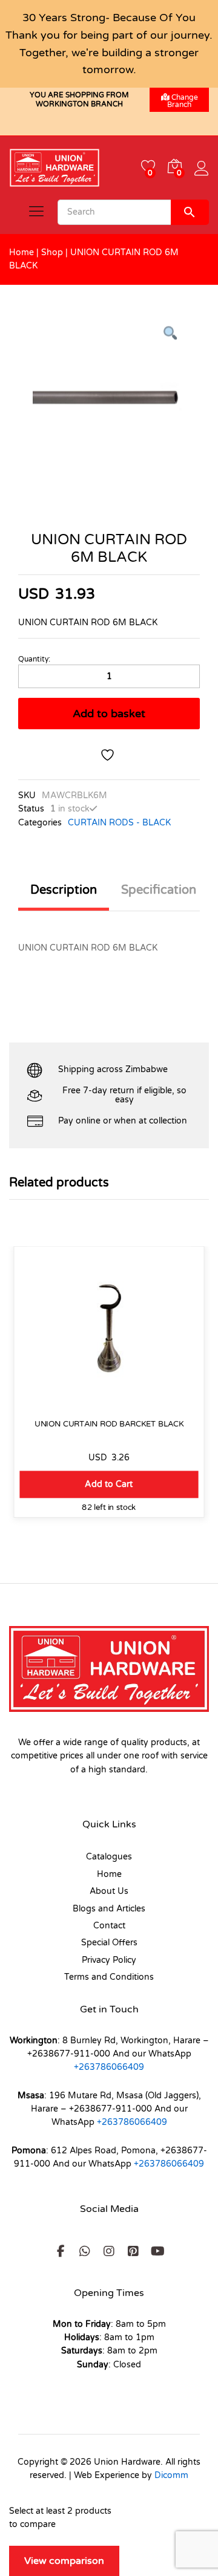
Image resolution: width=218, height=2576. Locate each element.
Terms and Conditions (109, 1977)
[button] (109, 1484)
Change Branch (183, 101)
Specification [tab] (159, 890)
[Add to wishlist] (109, 755)
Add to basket (109, 714)
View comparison (64, 2561)
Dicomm (171, 2475)
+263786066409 (109, 2067)
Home (21, 252)
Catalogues (109, 1857)
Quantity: (34, 659)
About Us (109, 1891)
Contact (109, 1926)
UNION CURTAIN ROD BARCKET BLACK (109, 1424)
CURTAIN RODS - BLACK (119, 823)
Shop (52, 252)
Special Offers (109, 1943)
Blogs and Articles (109, 1909)
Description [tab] (64, 890)
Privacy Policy (109, 1960)
